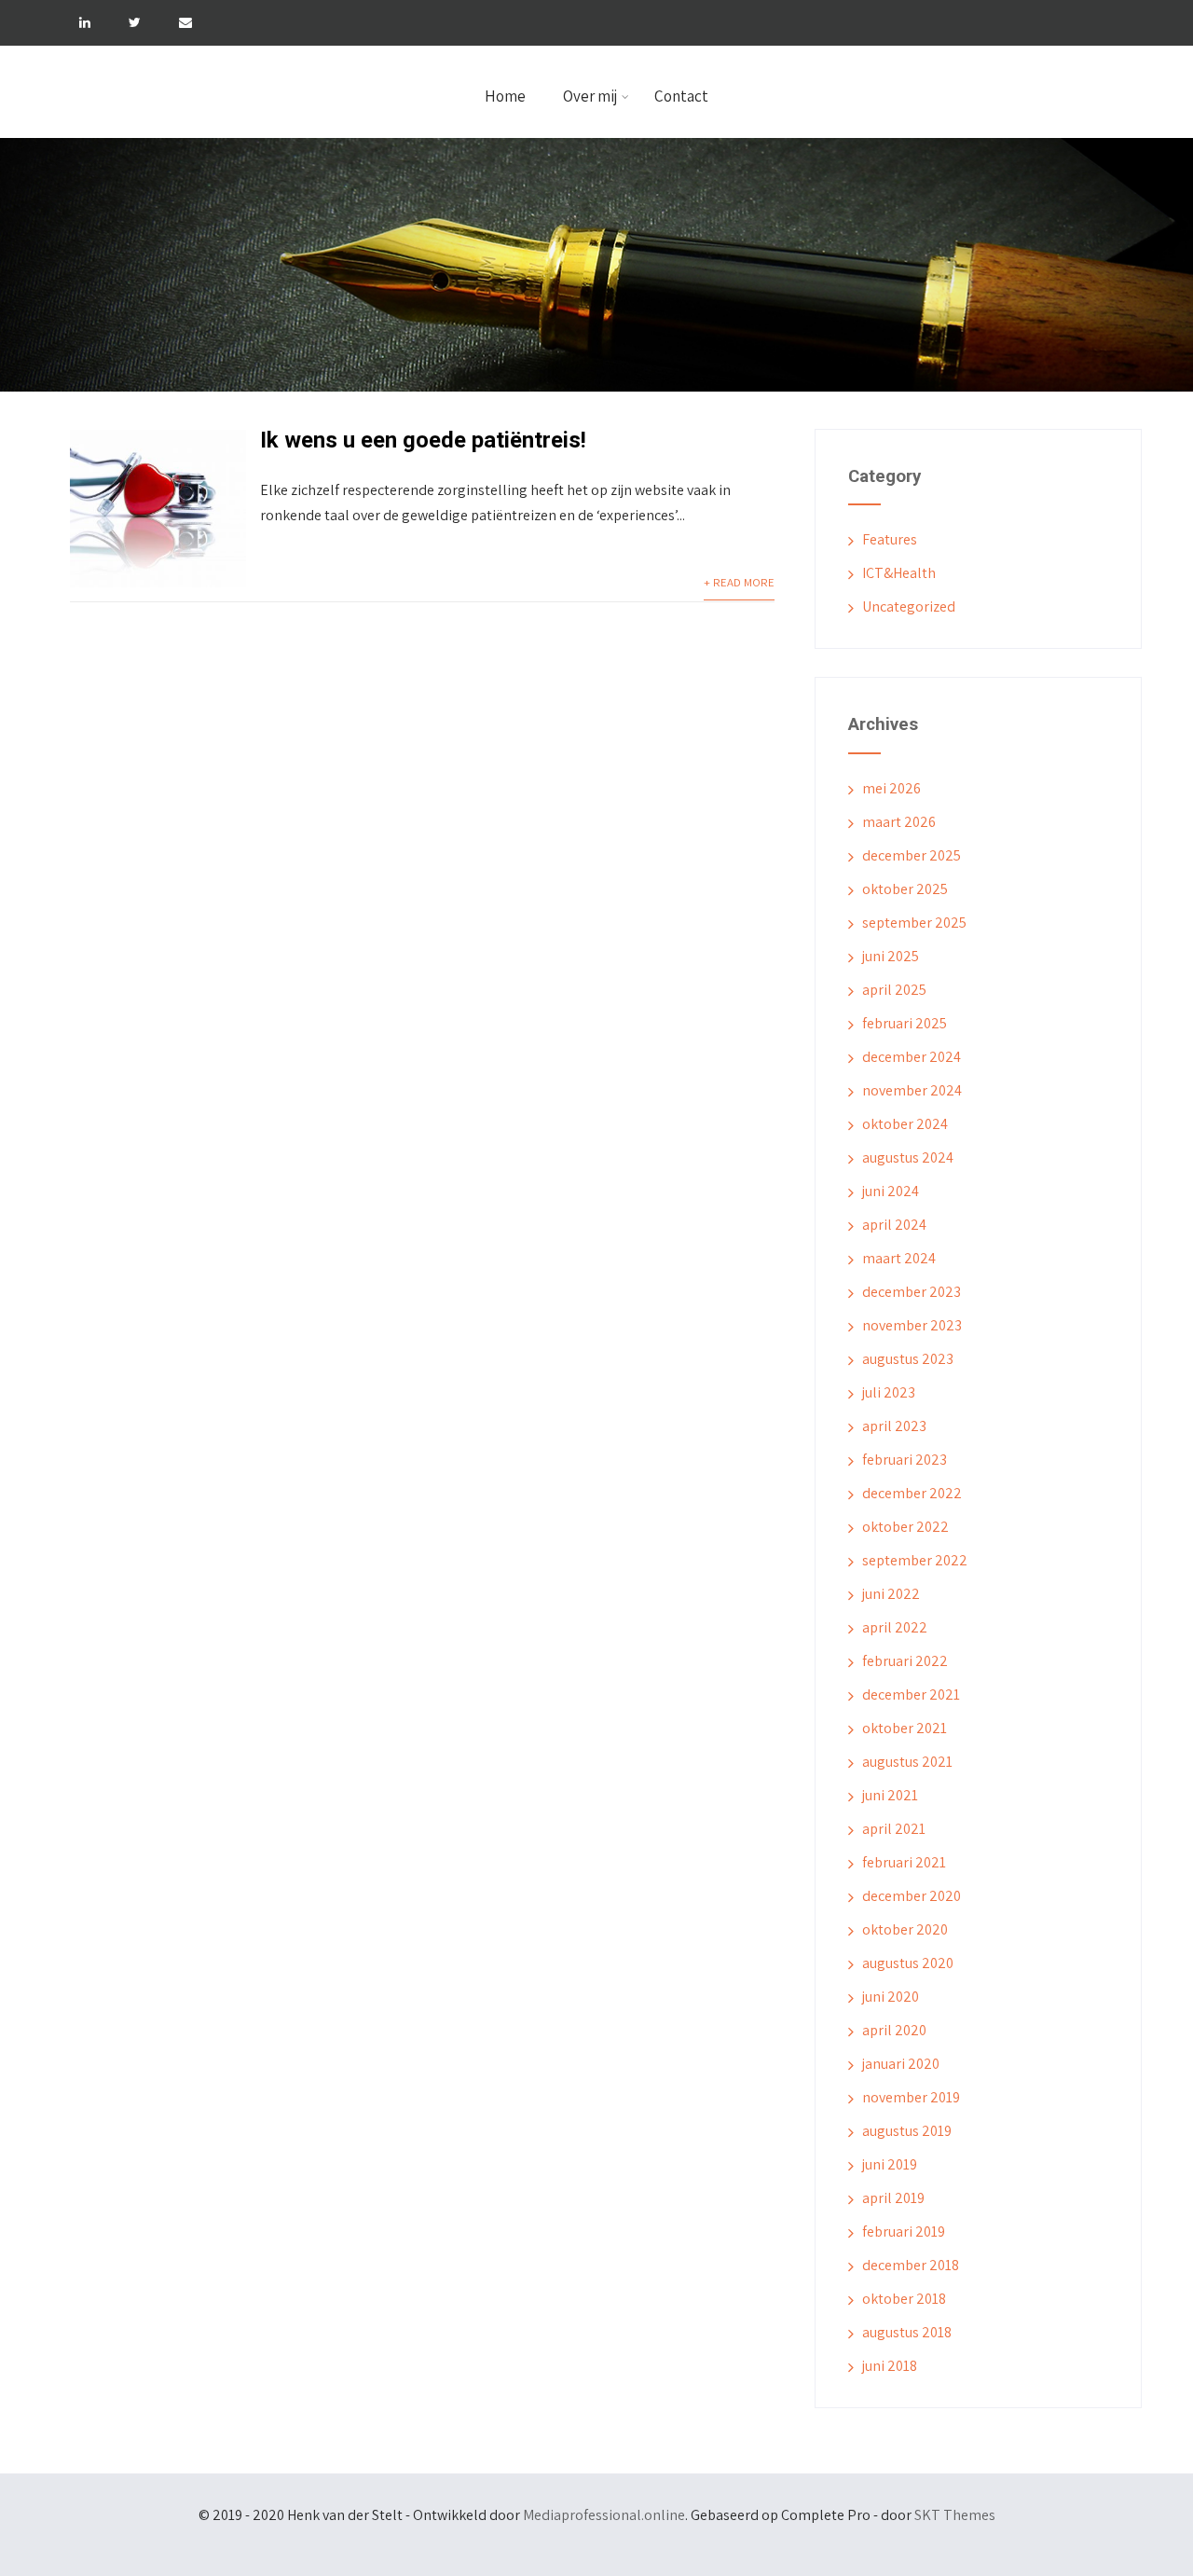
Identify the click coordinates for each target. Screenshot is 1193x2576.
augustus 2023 (908, 1359)
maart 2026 (899, 822)
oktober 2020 (905, 1929)
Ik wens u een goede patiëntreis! (423, 440)
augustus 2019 (907, 2131)
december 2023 (912, 1292)
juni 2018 (890, 2366)
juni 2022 (891, 1594)
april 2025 (894, 990)
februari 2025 (905, 1023)
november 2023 (912, 1325)
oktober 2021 (905, 1728)
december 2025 (912, 855)
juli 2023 (889, 1392)
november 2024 (912, 1090)
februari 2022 (905, 1661)
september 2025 (914, 923)
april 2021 (894, 1829)
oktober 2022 (905, 1527)
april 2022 (895, 1627)
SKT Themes (955, 2515)
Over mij (590, 96)
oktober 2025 (905, 889)
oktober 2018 (904, 2299)
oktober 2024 (905, 1124)
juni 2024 (891, 1191)
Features (890, 539)
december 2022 (912, 1493)
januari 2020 (901, 2064)
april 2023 (894, 1426)
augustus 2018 (907, 2332)
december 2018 (911, 2265)
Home (505, 96)
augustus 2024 (908, 1157)
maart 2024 (899, 1258)
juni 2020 (891, 1997)
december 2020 (912, 1896)
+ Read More (739, 582)
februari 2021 (904, 1862)
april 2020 (894, 2030)
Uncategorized (909, 606)
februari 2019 (904, 2232)
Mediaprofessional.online (604, 2515)
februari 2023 (905, 1460)
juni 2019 (890, 2164)
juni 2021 (890, 1795)
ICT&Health (899, 573)
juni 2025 (891, 956)
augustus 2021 (907, 1762)
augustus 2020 (908, 1963)
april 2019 (893, 2198)
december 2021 (911, 1694)
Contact (681, 96)
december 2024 (912, 1057)
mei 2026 (891, 788)
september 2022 (915, 1560)
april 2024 (894, 1225)
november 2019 (911, 2097)
